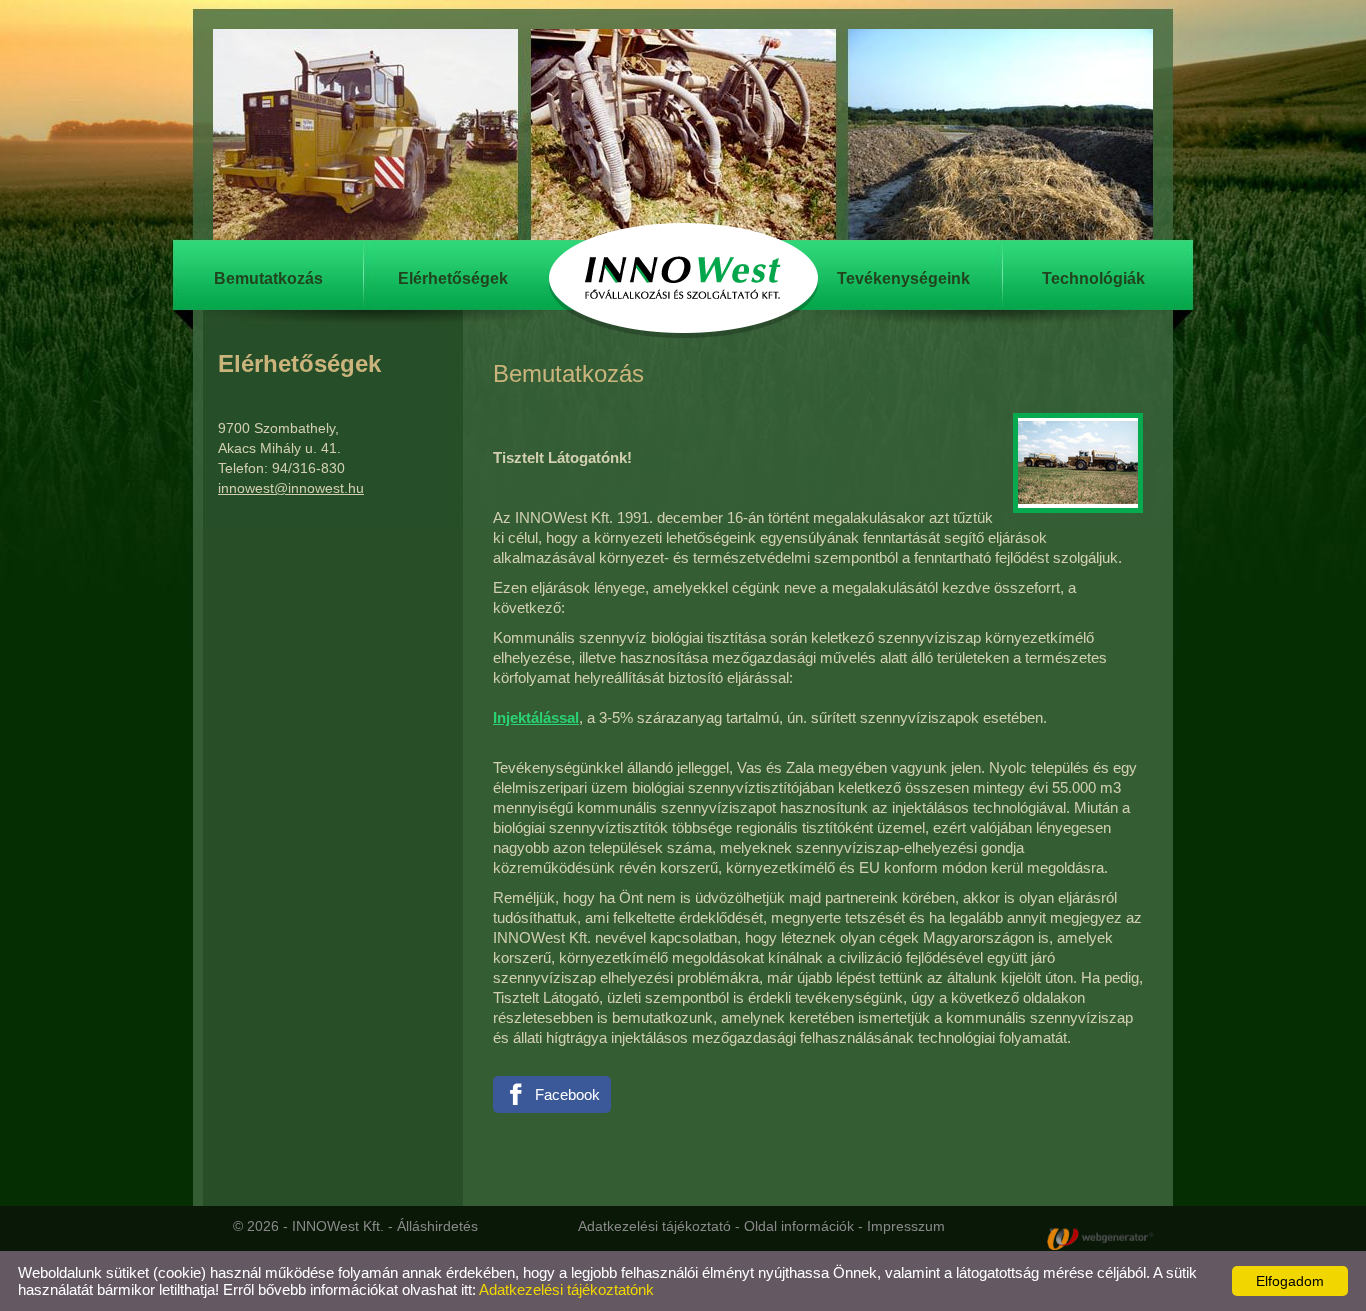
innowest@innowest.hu (291, 488)
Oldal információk (799, 1226)
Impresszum (906, 1226)
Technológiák (1093, 278)
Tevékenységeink (903, 278)
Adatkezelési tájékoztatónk (566, 1289)
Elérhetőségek (453, 278)
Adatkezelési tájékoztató (654, 1226)
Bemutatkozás (268, 278)
